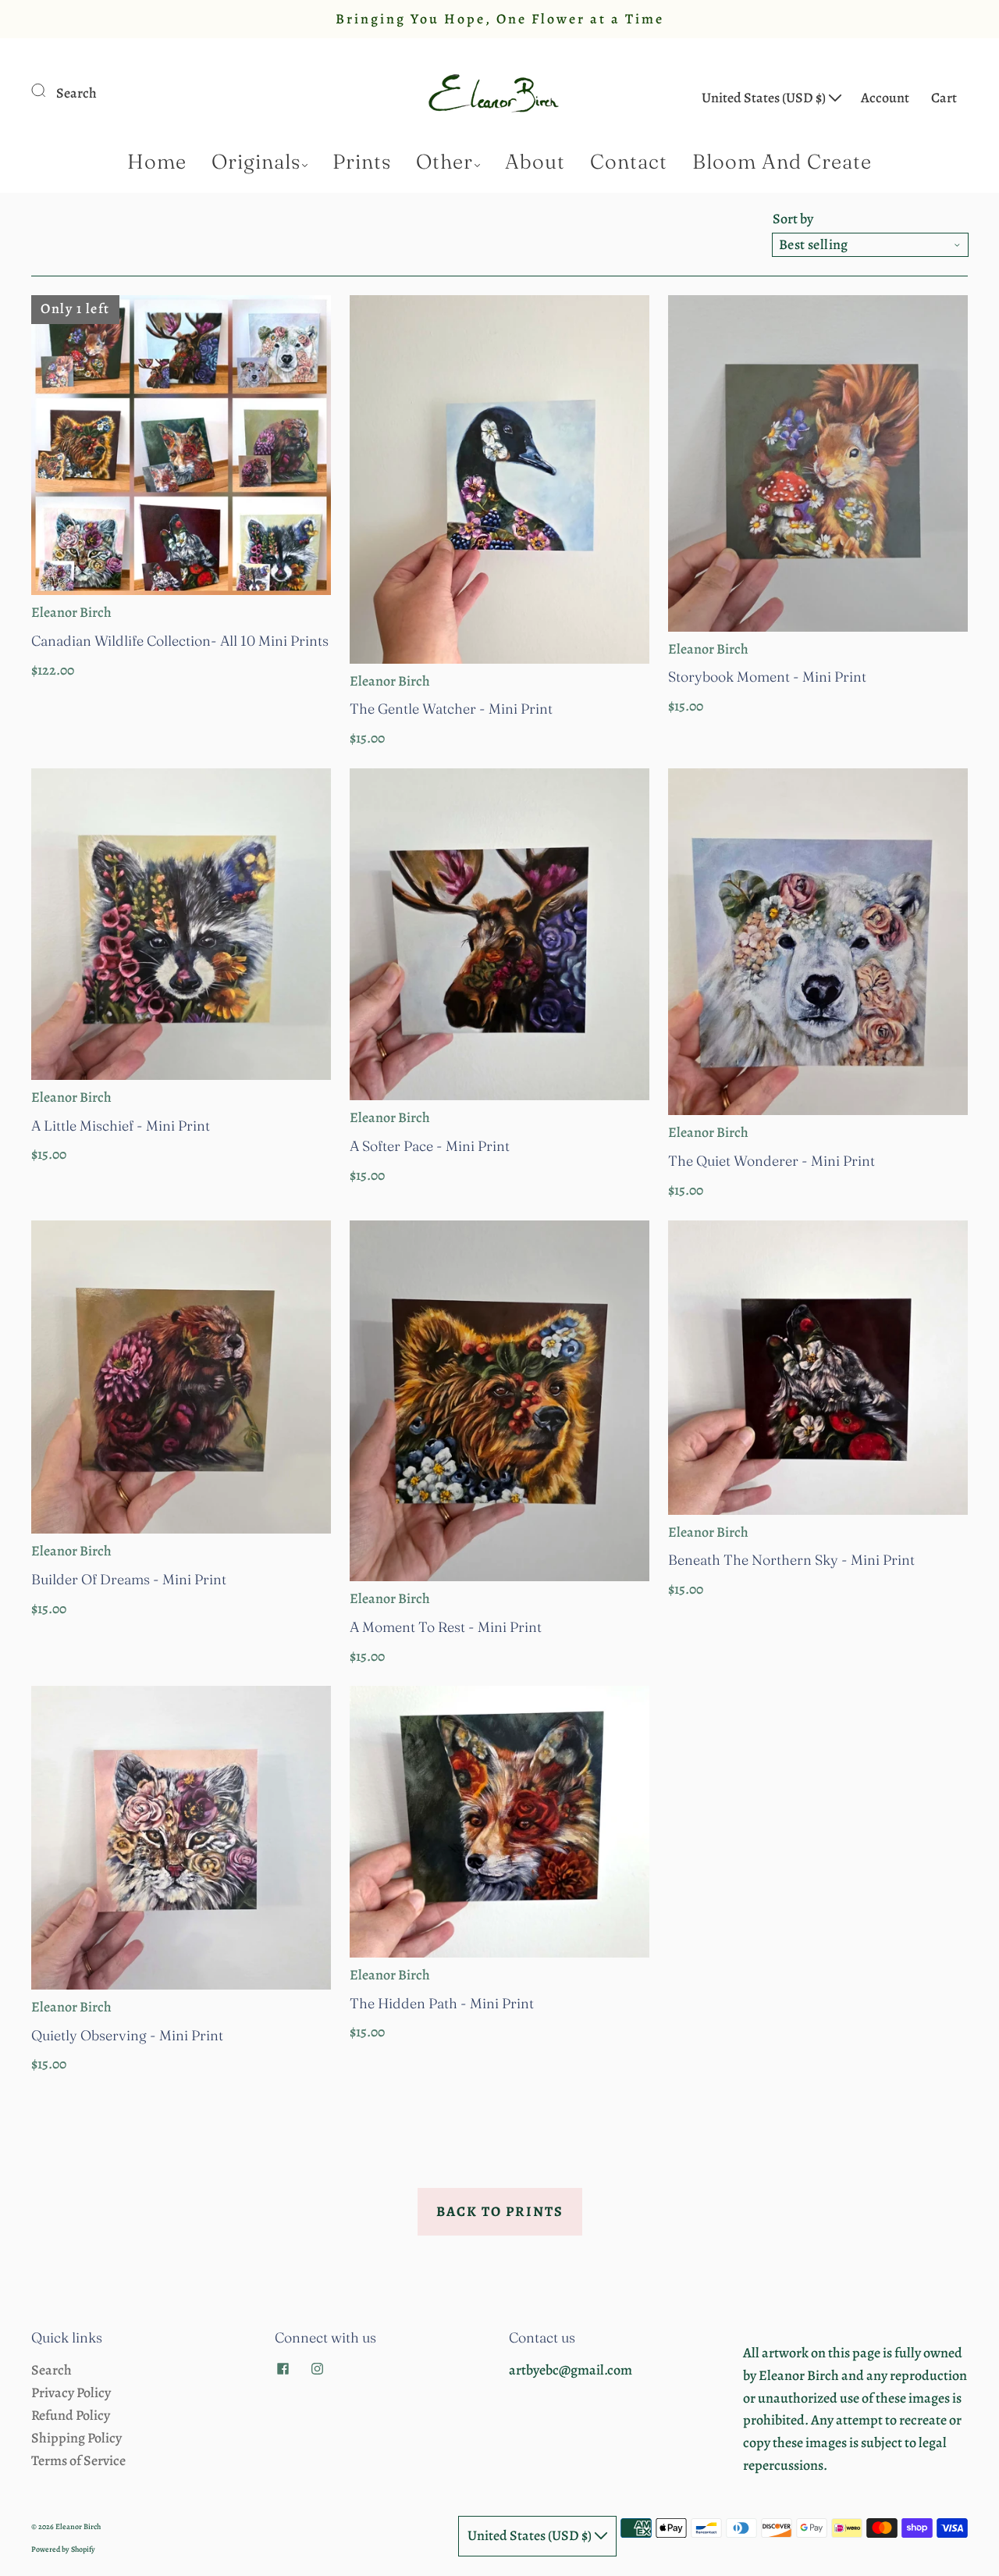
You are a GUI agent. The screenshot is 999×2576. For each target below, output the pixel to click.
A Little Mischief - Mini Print (121, 1126)
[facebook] (283, 2368)
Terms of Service (78, 2460)
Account (885, 98)
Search (76, 93)
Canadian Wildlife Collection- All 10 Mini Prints (180, 641)
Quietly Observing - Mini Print (127, 2035)
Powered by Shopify (63, 2549)
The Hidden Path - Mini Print (442, 2003)
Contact (629, 162)
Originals (256, 162)
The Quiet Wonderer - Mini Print (771, 1161)
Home (157, 162)
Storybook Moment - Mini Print (767, 677)
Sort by (793, 219)
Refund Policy (71, 2415)
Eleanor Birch (71, 612)
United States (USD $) (765, 98)
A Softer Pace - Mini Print (430, 1146)
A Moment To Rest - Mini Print (446, 1627)
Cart (944, 98)
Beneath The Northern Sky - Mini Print (791, 1560)
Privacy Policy (71, 2393)
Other (444, 162)
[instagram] (317, 2368)
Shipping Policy (76, 2438)
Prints (362, 162)
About (535, 162)
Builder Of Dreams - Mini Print (129, 1579)
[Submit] (48, 90)
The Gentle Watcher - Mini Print (451, 709)
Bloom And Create (782, 162)
